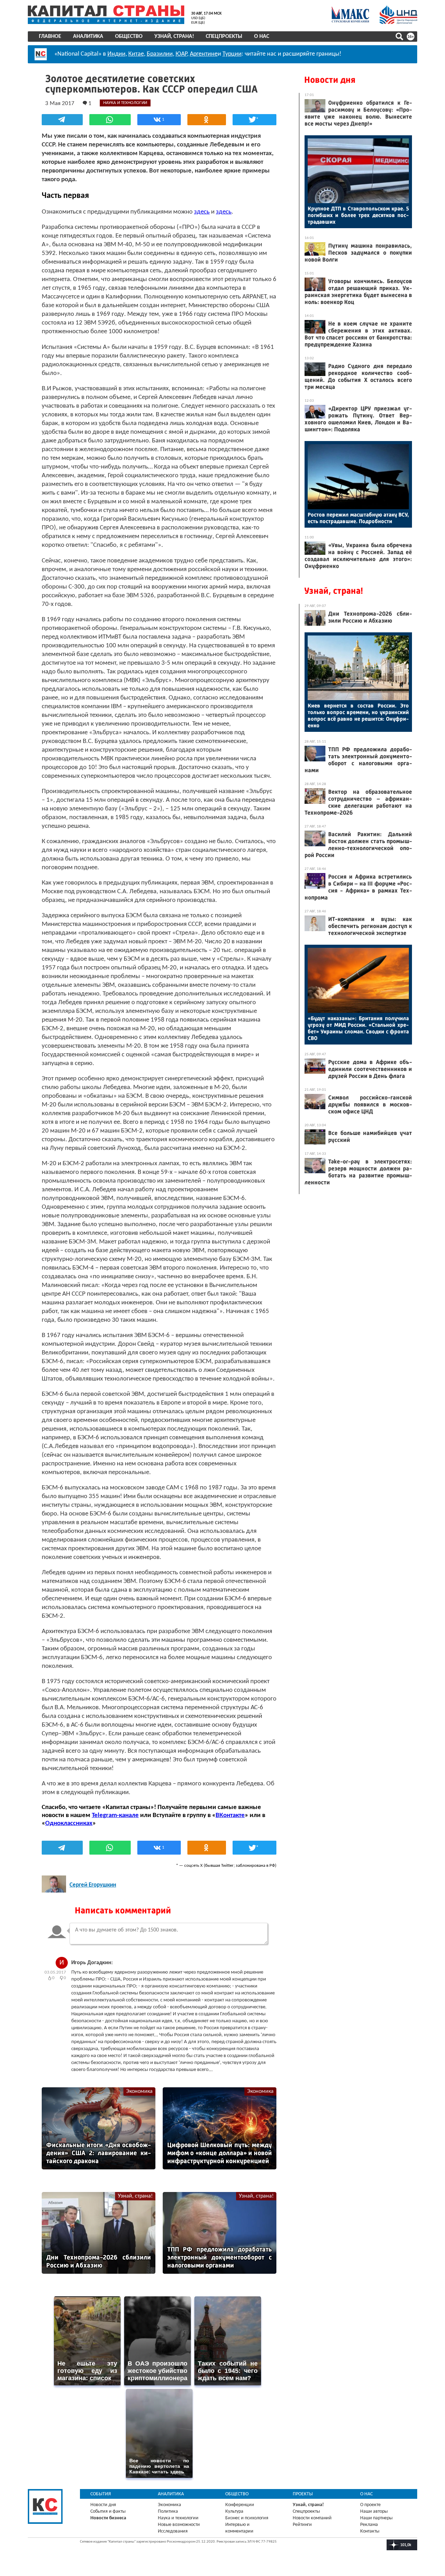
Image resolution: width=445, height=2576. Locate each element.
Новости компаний (312, 2518)
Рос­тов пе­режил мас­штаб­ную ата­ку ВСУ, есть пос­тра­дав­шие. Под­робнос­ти (358, 518)
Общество (129, 37)
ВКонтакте (230, 1815)
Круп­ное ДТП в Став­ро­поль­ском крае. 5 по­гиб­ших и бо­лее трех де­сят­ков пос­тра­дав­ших (358, 215)
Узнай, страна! (174, 37)
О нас (262, 37)
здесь (202, 212)
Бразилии (160, 54)
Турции (232, 54)
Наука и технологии (178, 2518)
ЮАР (181, 54)
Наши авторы (374, 2511)
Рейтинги (302, 2525)
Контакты (370, 2531)
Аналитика (88, 37)
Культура (234, 2511)
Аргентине (204, 54)
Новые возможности (179, 2525)
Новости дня (330, 80)
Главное (50, 37)
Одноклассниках (69, 1823)
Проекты (303, 2494)
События (101, 2494)
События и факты (108, 2511)
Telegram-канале (115, 1815)
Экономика (139, 2091)
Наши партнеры (376, 2518)
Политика (168, 2511)
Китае (136, 54)
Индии (116, 54)
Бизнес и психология (247, 2518)
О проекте (370, 2505)
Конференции (240, 2505)
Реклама (369, 2525)
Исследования (173, 2531)
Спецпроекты (224, 37)
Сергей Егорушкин (93, 1885)
